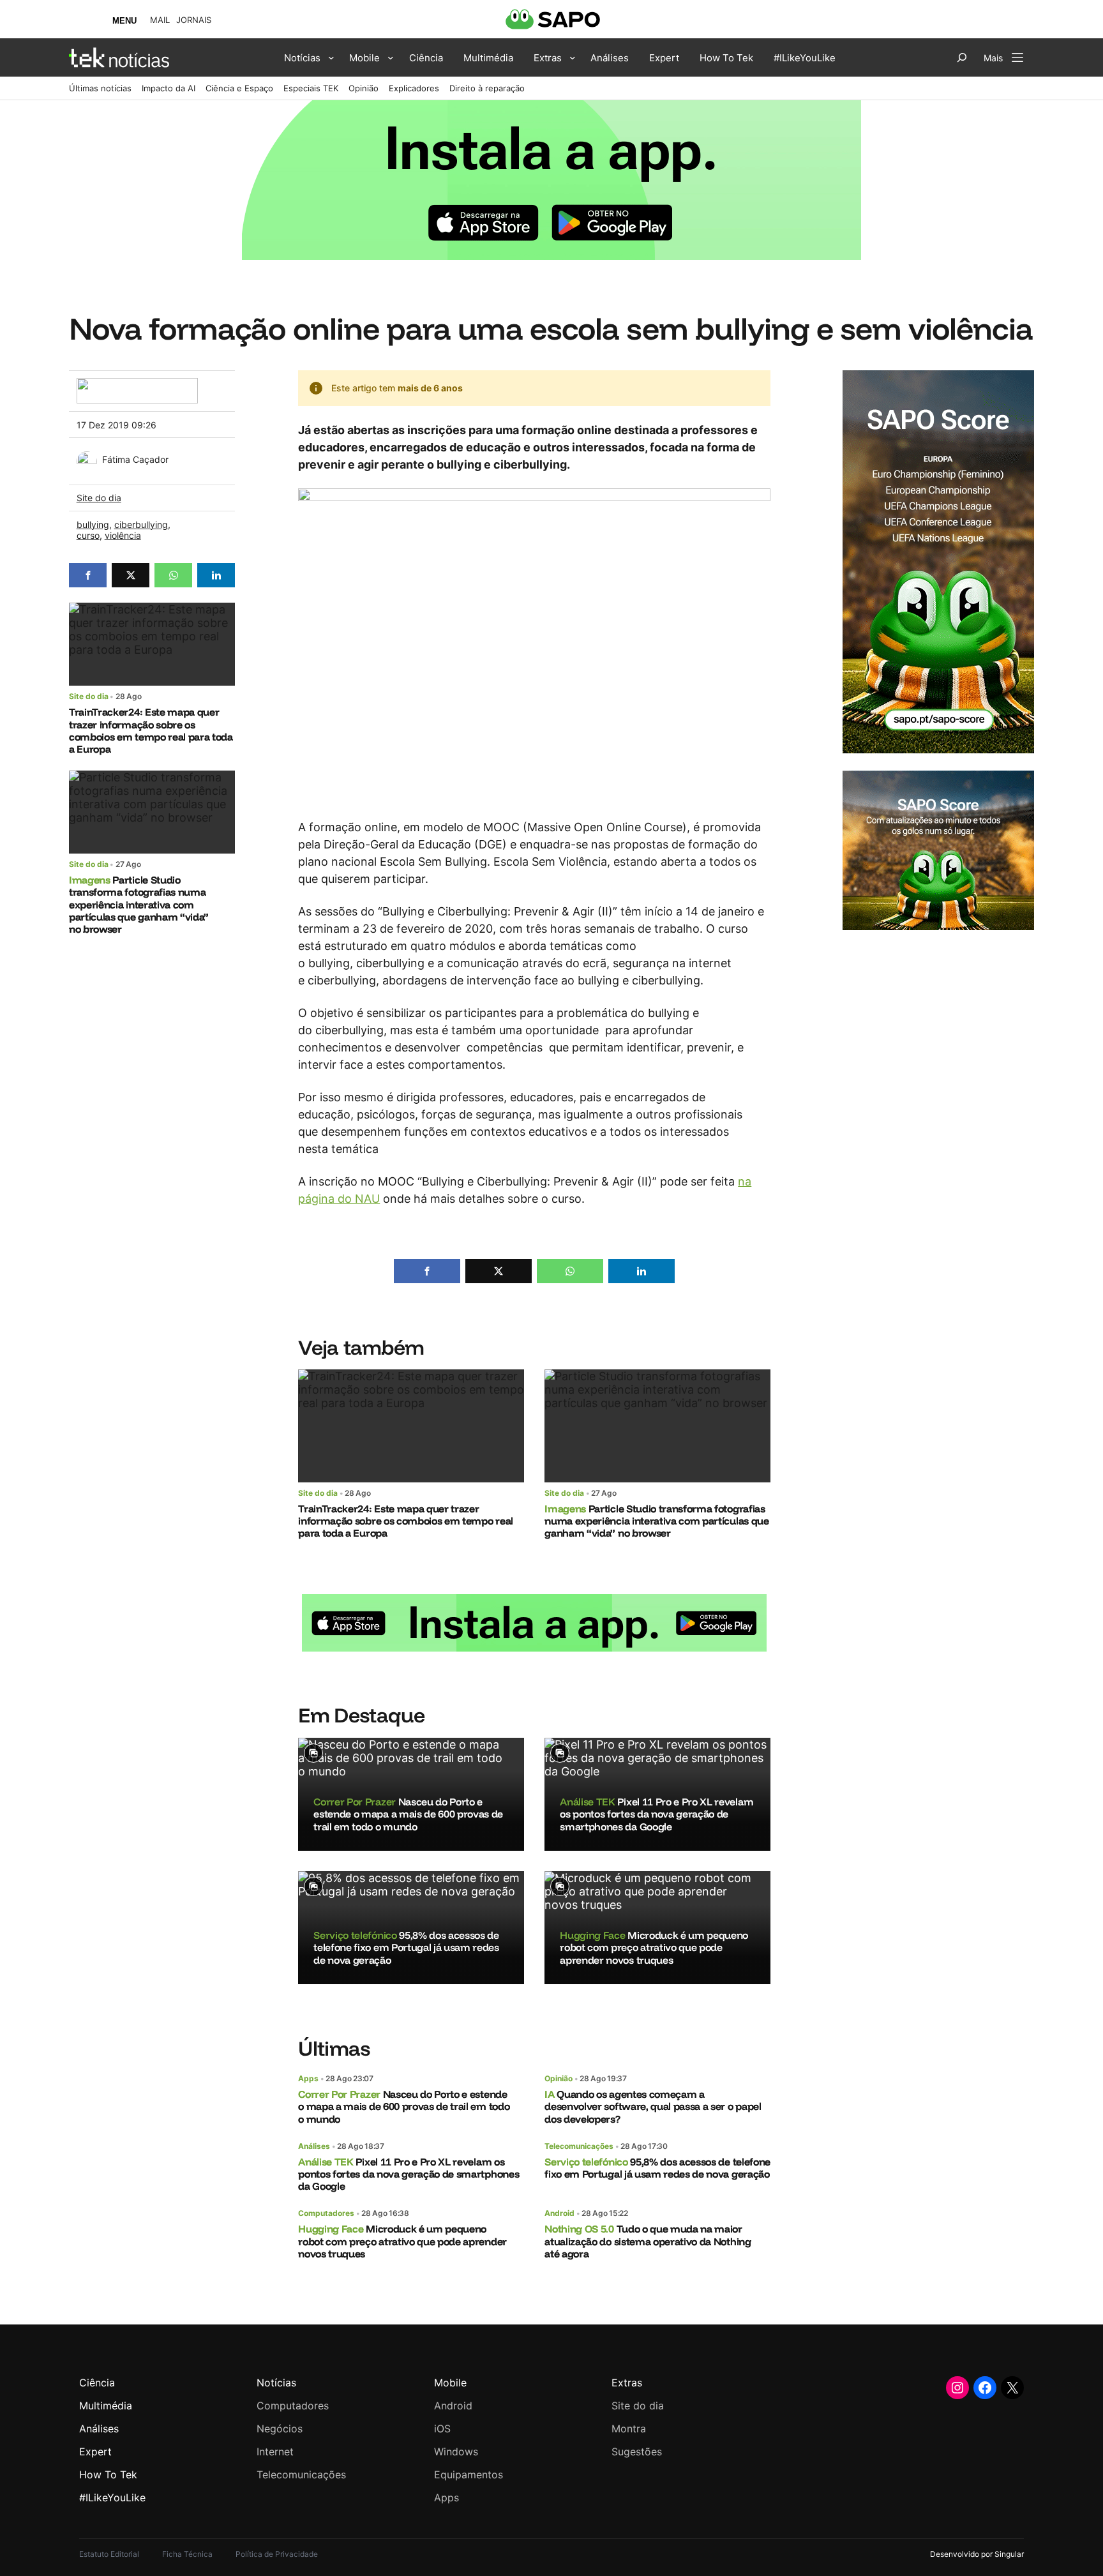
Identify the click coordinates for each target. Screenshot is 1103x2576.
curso (88, 535)
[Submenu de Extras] (573, 57)
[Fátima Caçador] (87, 458)
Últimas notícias (100, 88)
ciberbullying (141, 524)
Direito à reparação (487, 88)
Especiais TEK (311, 88)
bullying (93, 524)
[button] (88, 575)
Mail (160, 20)
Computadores (326, 2213)
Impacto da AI (169, 88)
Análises (314, 2146)
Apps (308, 2078)
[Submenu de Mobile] (391, 57)
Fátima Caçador (135, 459)
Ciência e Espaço (239, 88)
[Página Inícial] (119, 57)
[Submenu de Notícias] (331, 57)
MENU (124, 21)
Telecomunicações (579, 2146)
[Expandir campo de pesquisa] (962, 57)
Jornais (194, 20)
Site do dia (99, 498)
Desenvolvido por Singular (977, 2554)
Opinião (364, 88)
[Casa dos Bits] (137, 385)
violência (123, 535)
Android (559, 2213)
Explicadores (414, 88)
